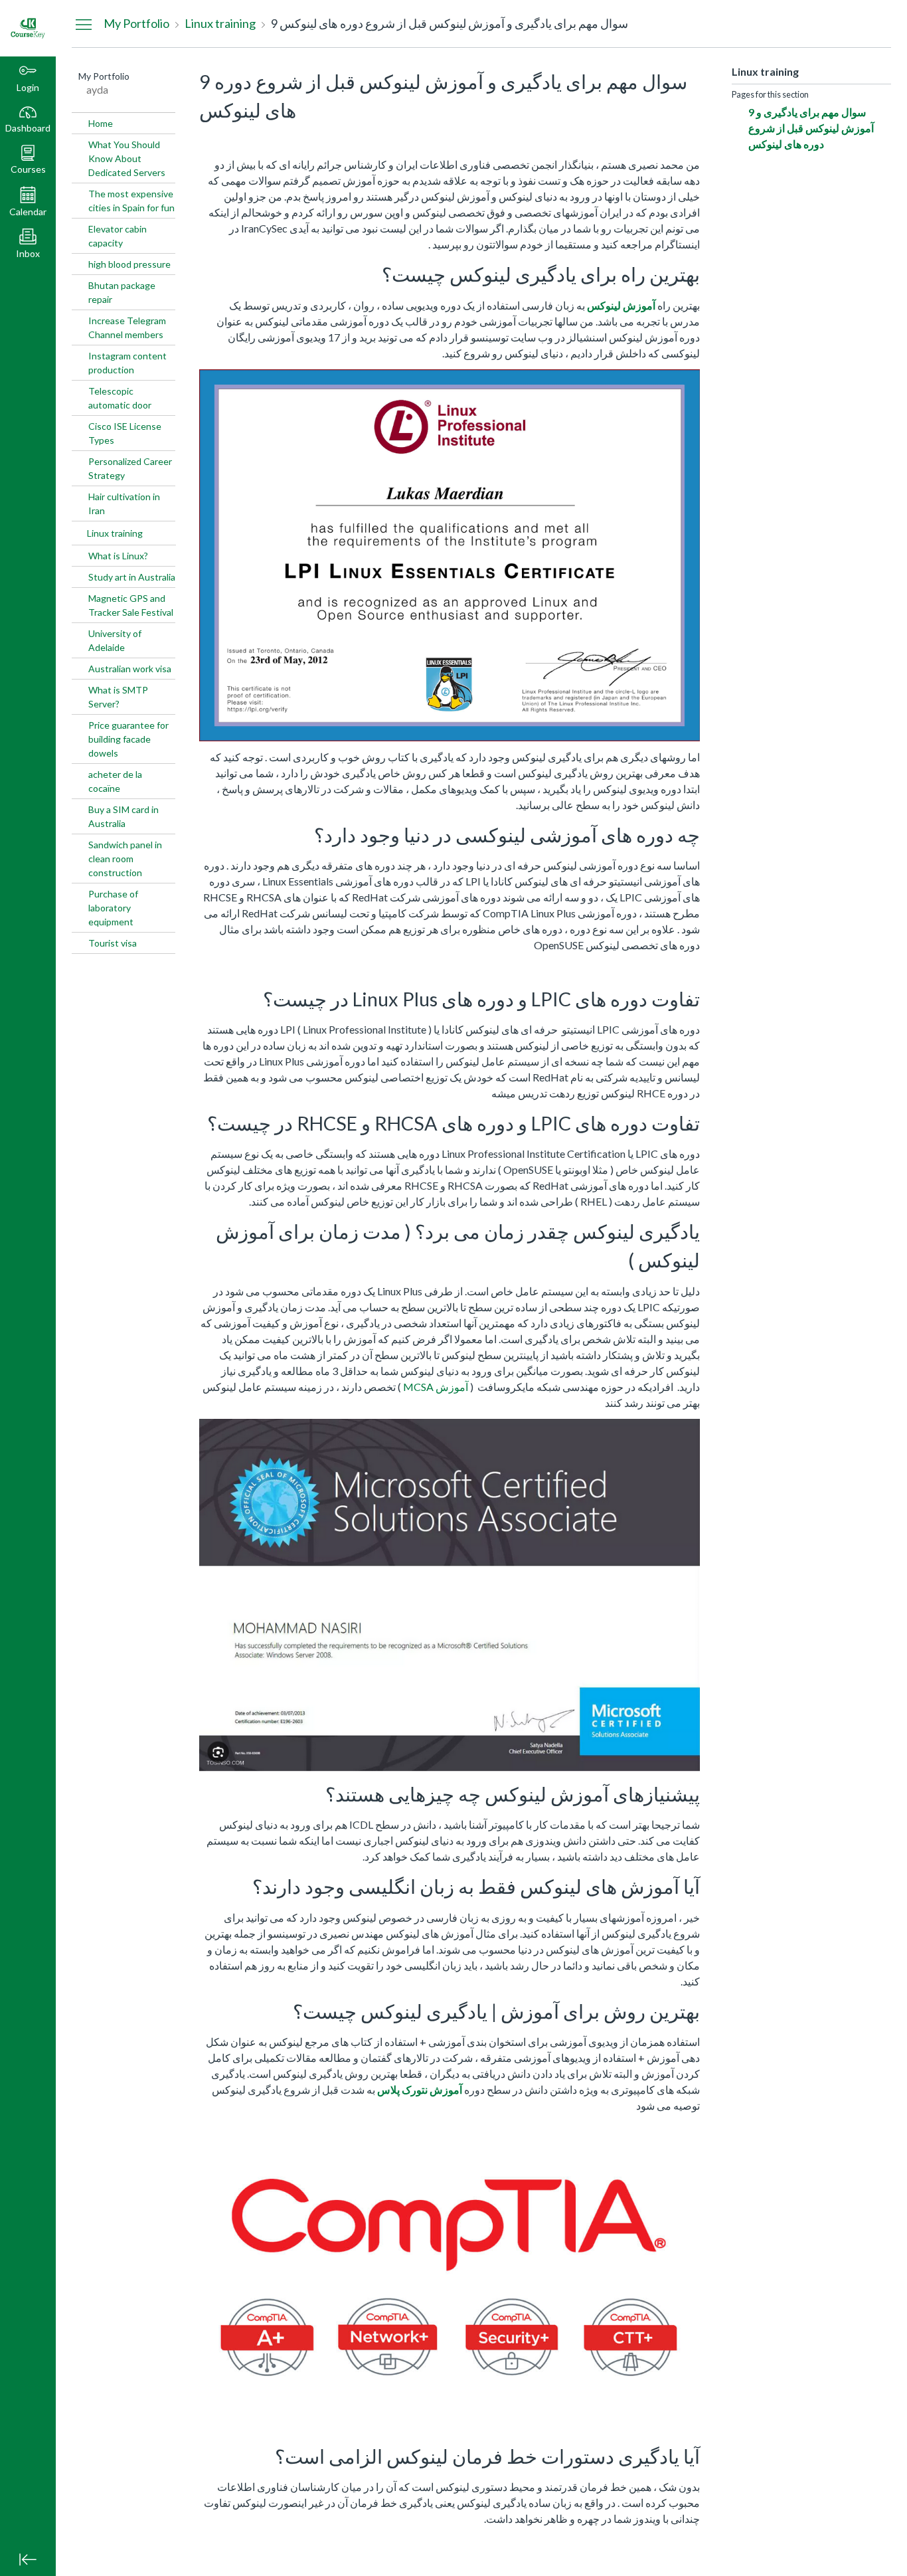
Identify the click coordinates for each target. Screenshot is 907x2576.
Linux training (115, 533)
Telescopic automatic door (120, 398)
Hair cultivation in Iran (124, 504)
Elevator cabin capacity (118, 236)
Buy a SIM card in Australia (124, 816)
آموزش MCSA (436, 1387)
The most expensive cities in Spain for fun (131, 201)
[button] (28, 160)
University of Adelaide (115, 640)
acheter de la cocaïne (115, 781)
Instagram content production (127, 363)
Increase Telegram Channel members (127, 327)
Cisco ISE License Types (125, 433)
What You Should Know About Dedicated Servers (127, 158)
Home (101, 123)
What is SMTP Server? (118, 697)
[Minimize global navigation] (28, 2559)
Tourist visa (113, 943)
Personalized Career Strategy (130, 468)
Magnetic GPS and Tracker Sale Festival (131, 605)
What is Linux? (118, 556)
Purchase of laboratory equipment (113, 908)
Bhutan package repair (122, 292)
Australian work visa (130, 669)
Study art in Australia (132, 577)
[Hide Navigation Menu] (84, 24)
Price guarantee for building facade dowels (128, 739)
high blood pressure (129, 264)
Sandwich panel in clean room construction (125, 859)
